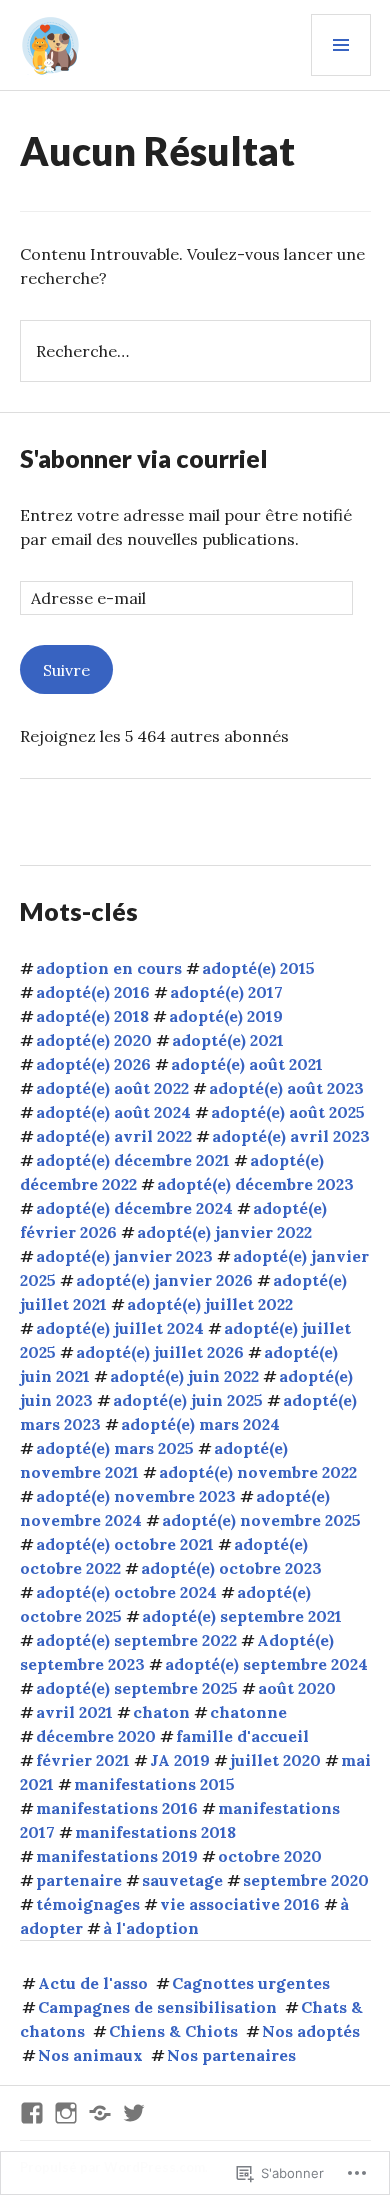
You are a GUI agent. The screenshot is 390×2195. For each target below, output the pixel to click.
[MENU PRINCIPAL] (341, 45)
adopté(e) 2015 (258, 968)
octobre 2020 (270, 1856)
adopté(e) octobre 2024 (126, 1592)
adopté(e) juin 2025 (188, 1400)
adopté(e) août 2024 (113, 1112)
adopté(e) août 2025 (288, 1112)
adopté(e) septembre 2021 (242, 1616)
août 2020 (297, 1688)
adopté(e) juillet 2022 (210, 1304)
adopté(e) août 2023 (286, 1088)
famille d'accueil (242, 1736)
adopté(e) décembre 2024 (134, 1208)
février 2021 (83, 1760)
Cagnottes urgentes (251, 1983)
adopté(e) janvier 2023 (124, 1256)
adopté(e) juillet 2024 (120, 1328)
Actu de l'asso (93, 1983)
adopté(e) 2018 (92, 1016)
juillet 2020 (275, 1760)
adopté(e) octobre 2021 (125, 1544)
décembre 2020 (96, 1736)
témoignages (88, 1904)
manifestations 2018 (155, 1832)
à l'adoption (151, 1928)
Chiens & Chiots (173, 2031)
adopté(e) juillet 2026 (160, 1352)
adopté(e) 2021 (228, 1040)
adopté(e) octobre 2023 (231, 1568)
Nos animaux (90, 2055)
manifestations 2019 (117, 1856)
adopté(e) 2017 (226, 992)
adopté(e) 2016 (93, 992)
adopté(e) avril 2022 (114, 1136)
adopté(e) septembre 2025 (137, 1688)
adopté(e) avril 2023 (291, 1136)
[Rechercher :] (195, 351)
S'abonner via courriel (144, 458)
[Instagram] (66, 2113)
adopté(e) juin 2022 (184, 1376)
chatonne (248, 1712)
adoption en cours (109, 968)
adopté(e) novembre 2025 (261, 1520)
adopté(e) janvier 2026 (164, 1280)
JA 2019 (180, 1760)
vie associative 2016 (240, 1904)
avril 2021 (74, 1712)
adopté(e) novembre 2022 (258, 1472)
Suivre (66, 670)
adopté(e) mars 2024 (200, 1424)
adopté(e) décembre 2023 (255, 1184)
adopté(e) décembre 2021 (133, 1160)
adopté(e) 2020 (94, 1040)
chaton (161, 1712)
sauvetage (182, 1880)
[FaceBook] (32, 2113)
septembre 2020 (306, 1880)
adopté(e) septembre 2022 (136, 1640)
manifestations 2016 (117, 1808)
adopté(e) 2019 (226, 1016)
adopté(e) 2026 (93, 1064)
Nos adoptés (311, 2031)
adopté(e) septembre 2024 (266, 1664)
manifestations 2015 (154, 1784)
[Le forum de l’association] (100, 2113)
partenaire (79, 1880)
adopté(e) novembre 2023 (136, 1496)
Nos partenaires (231, 2055)
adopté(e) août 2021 (247, 1064)
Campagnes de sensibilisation (157, 2007)
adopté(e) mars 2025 (115, 1448)
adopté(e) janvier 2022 (224, 1232)
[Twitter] (134, 2113)
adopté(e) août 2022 (112, 1088)
